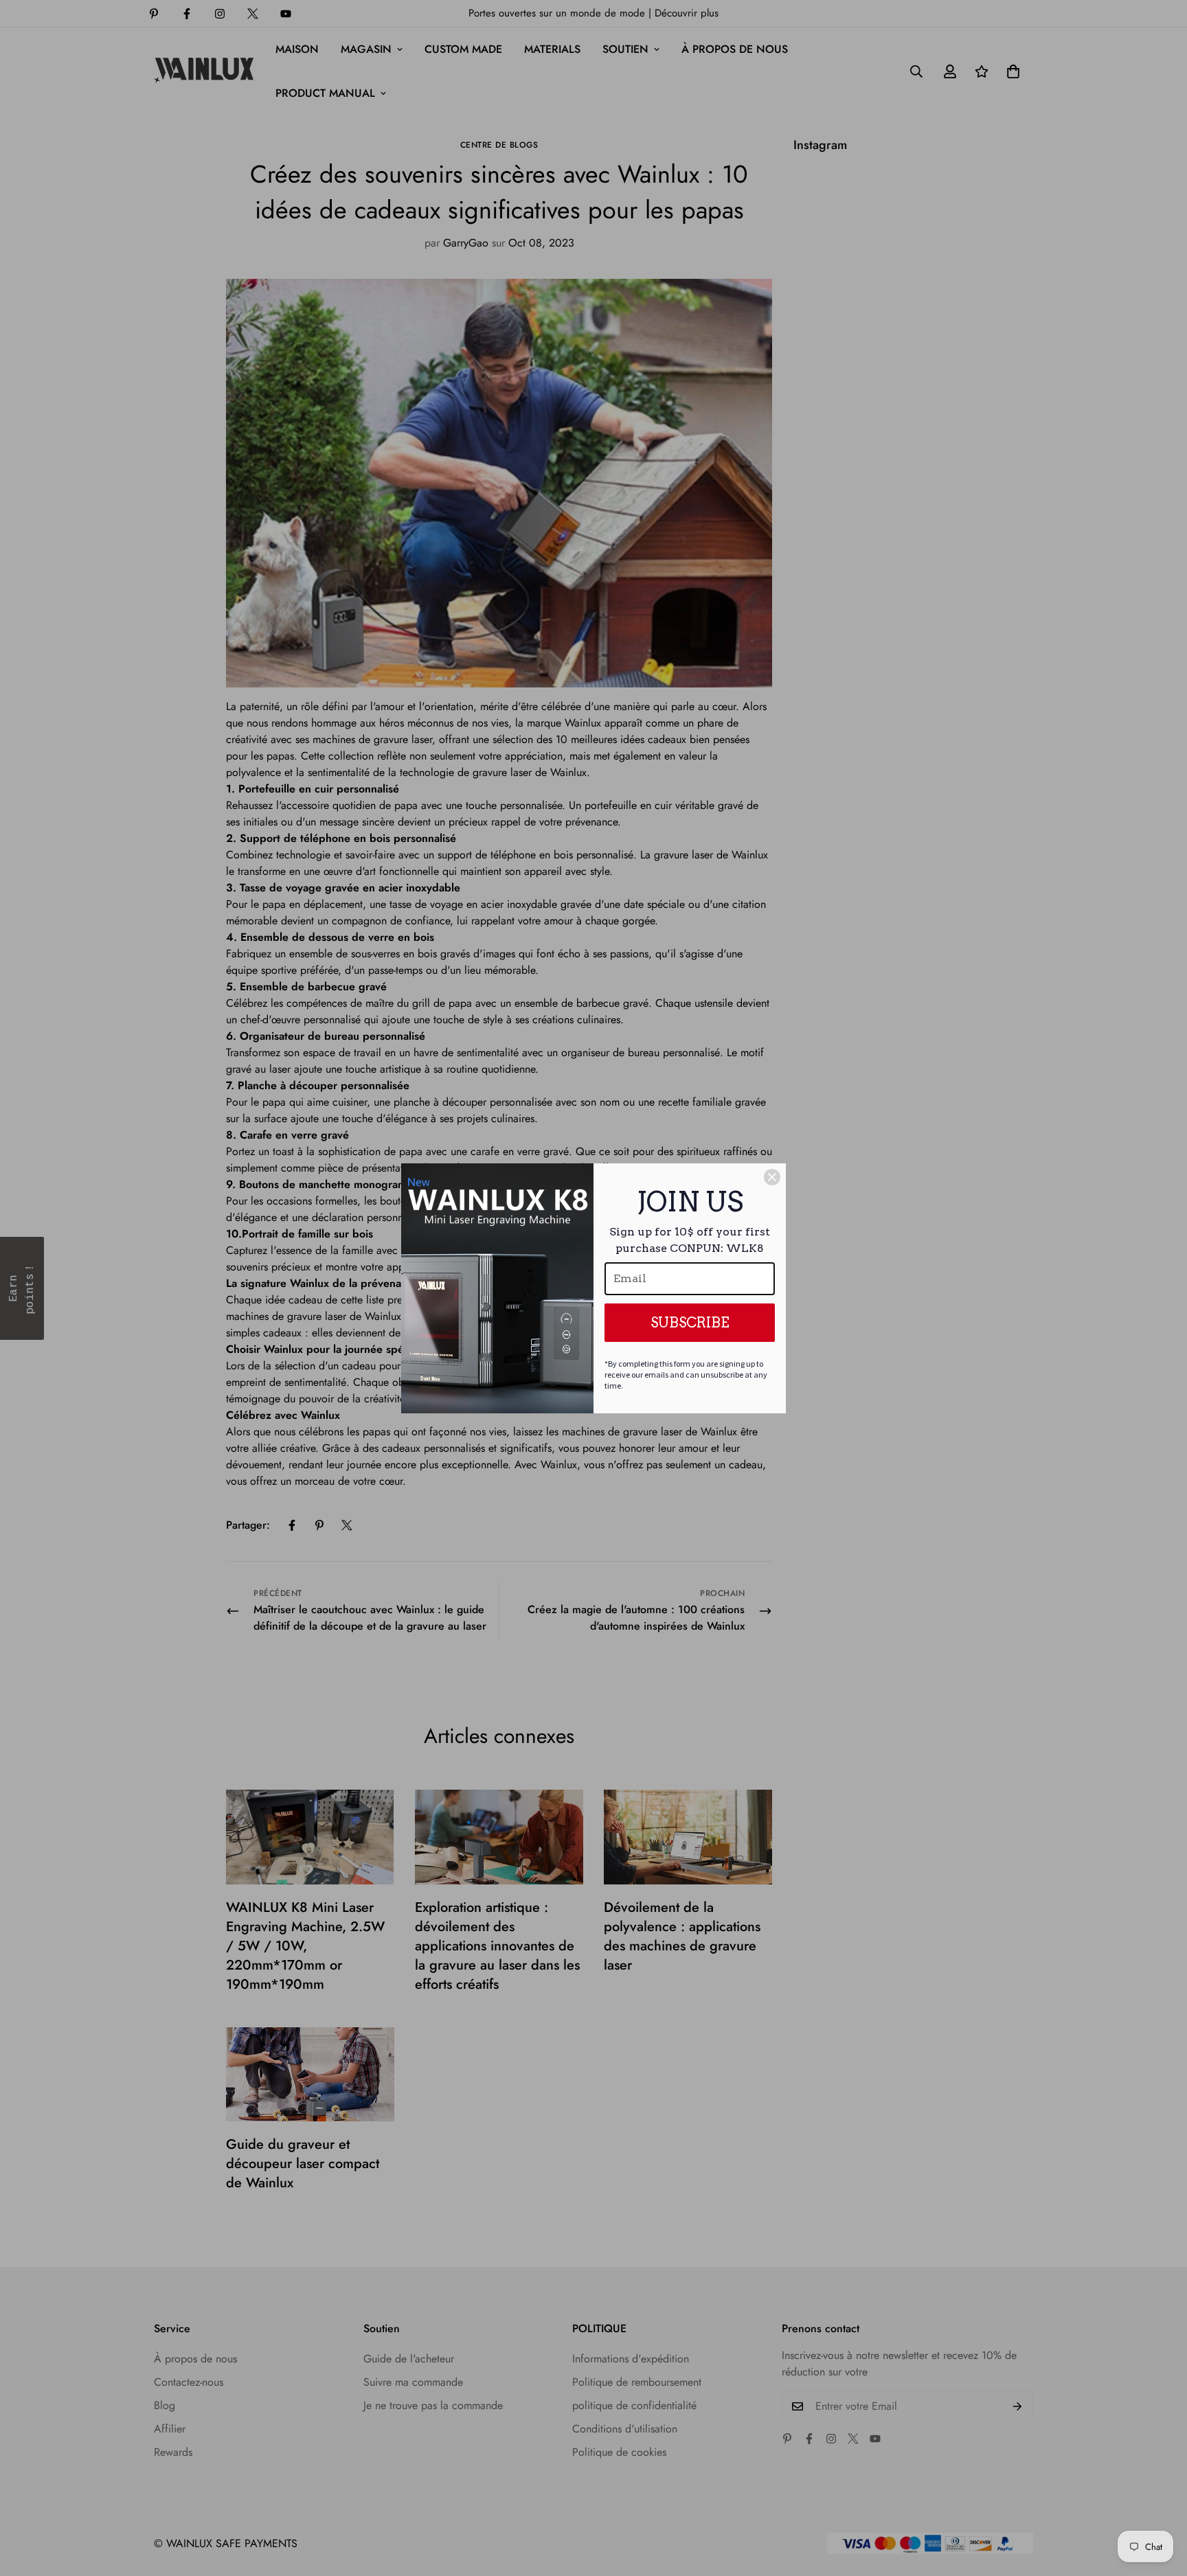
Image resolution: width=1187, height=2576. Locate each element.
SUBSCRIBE (690, 1323)
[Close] (772, 1177)
